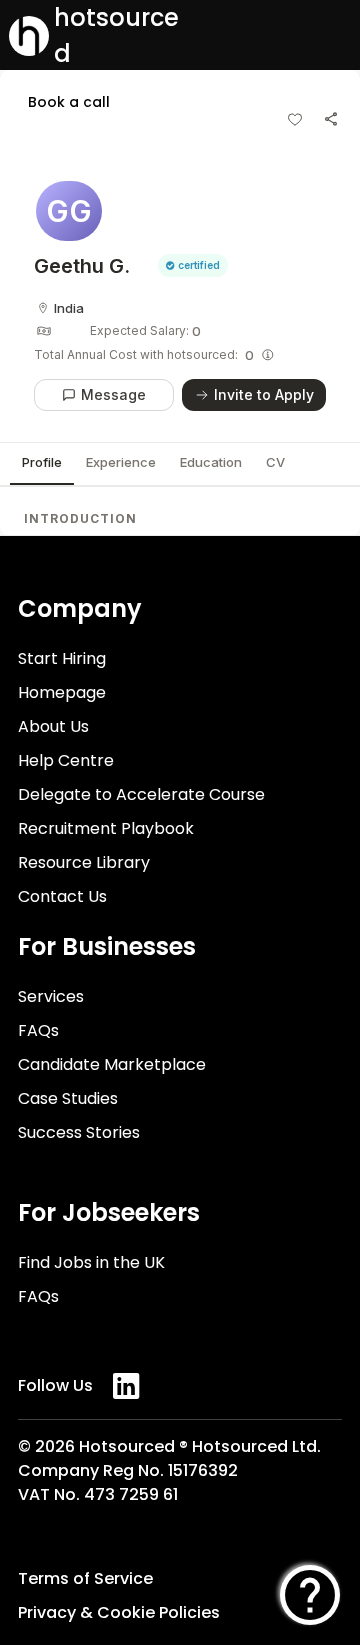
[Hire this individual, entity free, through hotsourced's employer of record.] (268, 355)
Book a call (69, 102)
